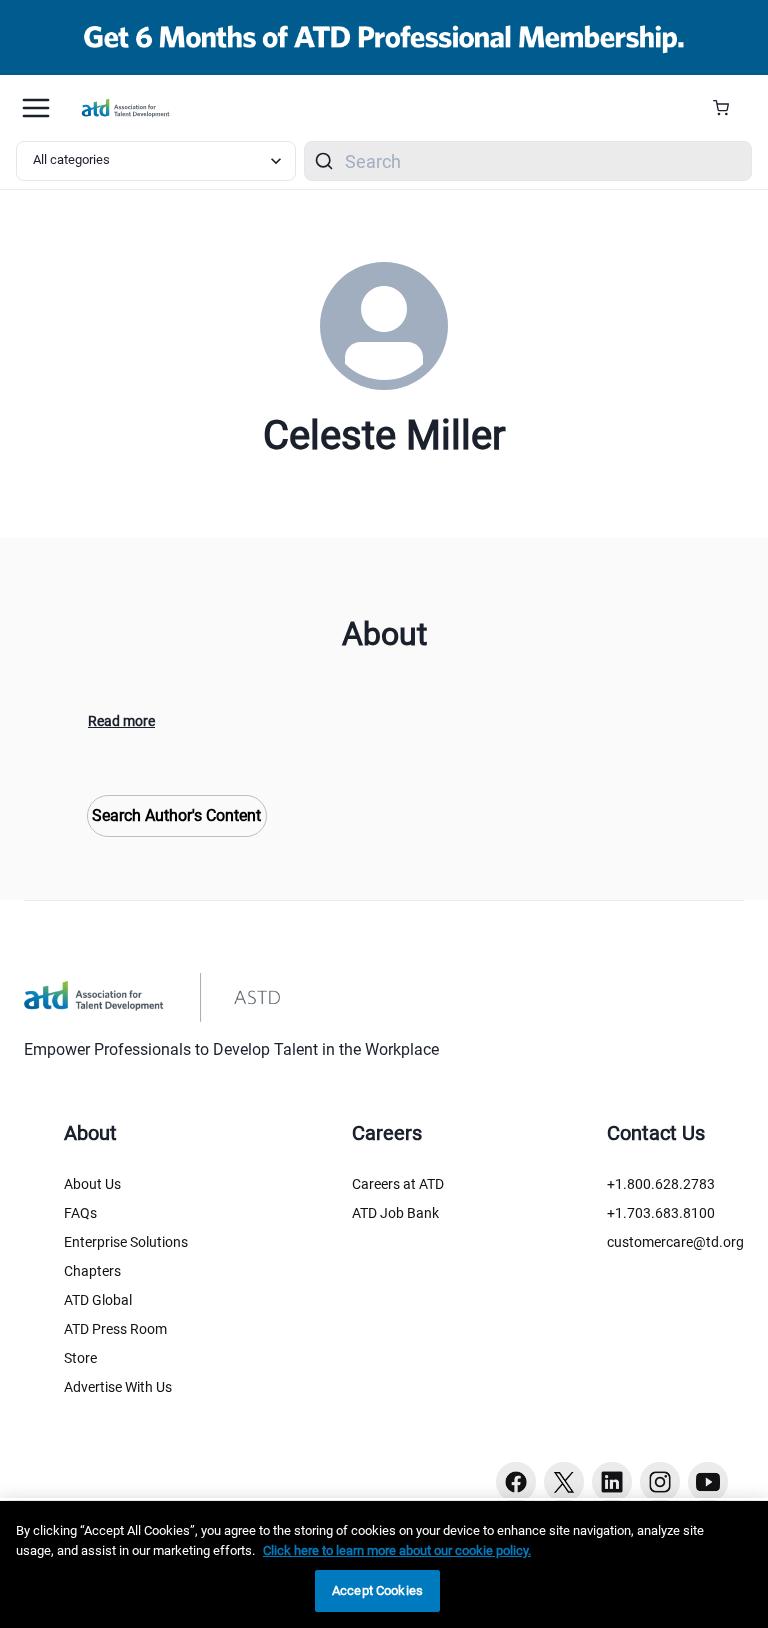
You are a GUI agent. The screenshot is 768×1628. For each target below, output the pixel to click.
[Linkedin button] (612, 1482)
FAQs (80, 1213)
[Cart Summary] (728, 108)
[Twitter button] (564, 1482)
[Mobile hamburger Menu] (36, 108)
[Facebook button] (516, 1482)
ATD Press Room (115, 1329)
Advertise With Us (118, 1387)
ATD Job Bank (395, 1213)
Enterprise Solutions (126, 1242)
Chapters (92, 1271)
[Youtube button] (708, 1482)
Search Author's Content (176, 815)
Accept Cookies (377, 1590)
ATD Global (98, 1300)
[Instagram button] (660, 1482)
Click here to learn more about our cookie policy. (397, 1550)
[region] (384, 1564)
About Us (92, 1184)
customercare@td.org (675, 1242)
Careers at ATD (398, 1184)
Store (80, 1358)
